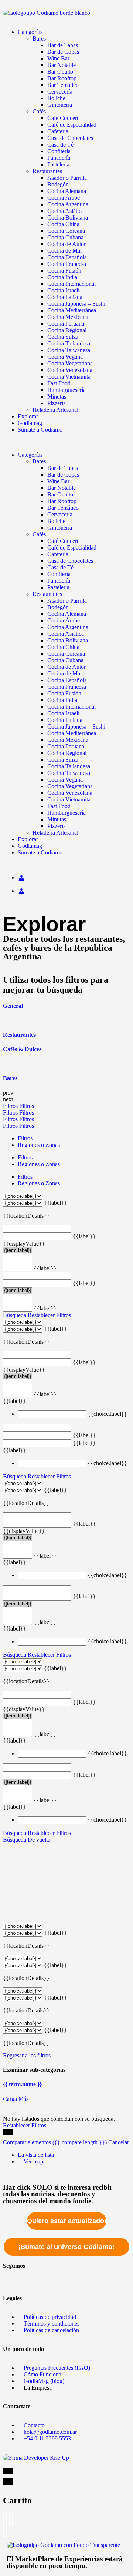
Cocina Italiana (65, 297)
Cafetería (58, 131)
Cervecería (60, 92)
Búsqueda (15, 1315)
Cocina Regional (67, 330)
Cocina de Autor (66, 244)
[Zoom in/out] (13, 2519)
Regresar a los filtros (27, 2055)
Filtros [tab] (25, 1138)
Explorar (28, 416)
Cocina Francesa (67, 264)
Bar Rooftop (62, 78)
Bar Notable (62, 65)
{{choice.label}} (107, 1414)
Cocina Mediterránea (72, 310)
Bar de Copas (63, 52)
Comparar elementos (55, 2142)
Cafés (39, 111)
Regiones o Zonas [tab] (39, 1145)
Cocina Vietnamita (69, 377)
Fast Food (59, 383)
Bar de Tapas (63, 45)
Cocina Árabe (64, 198)
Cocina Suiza (63, 337)
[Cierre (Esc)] (4, 2519)
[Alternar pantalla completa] (10, 2519)
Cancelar (119, 2142)
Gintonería (60, 105)
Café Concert (63, 118)
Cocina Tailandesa (69, 343)
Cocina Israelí (63, 290)
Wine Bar (58, 58)
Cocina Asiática (66, 211)
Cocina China (63, 224)
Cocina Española (67, 257)
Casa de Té (60, 145)
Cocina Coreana (66, 231)
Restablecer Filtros (49, 1315)
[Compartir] (7, 2519)
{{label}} (55, 1203)
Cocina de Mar (65, 251)
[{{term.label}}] (18, 1250)
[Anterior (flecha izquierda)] (4, 2532)
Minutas (57, 396)
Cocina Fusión (64, 271)
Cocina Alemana (67, 191)
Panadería (59, 158)
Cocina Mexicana (68, 317)
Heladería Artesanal (55, 410)
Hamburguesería (66, 390)
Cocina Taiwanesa (69, 350)
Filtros (11, 1106)
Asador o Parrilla (67, 178)
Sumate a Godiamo (40, 430)
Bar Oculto (60, 72)
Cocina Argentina (68, 204)
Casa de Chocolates (70, 138)
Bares (39, 38)
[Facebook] (12, 2278)
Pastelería (58, 164)
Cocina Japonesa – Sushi (76, 304)
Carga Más (16, 2099)
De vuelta (39, 1840)
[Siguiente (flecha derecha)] (7, 2532)
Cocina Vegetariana (70, 363)
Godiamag (30, 423)
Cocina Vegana (65, 357)
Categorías (30, 32)
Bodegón (58, 184)
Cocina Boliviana (68, 217)
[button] (66, 442)
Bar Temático (63, 85)
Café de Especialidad (72, 125)
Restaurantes (47, 171)
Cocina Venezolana (70, 370)
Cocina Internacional (71, 284)
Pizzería (57, 403)
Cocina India (62, 277)
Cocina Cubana (65, 237)
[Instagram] (76, 2278)
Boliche (56, 98)
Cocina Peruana (66, 324)
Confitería (59, 151)
